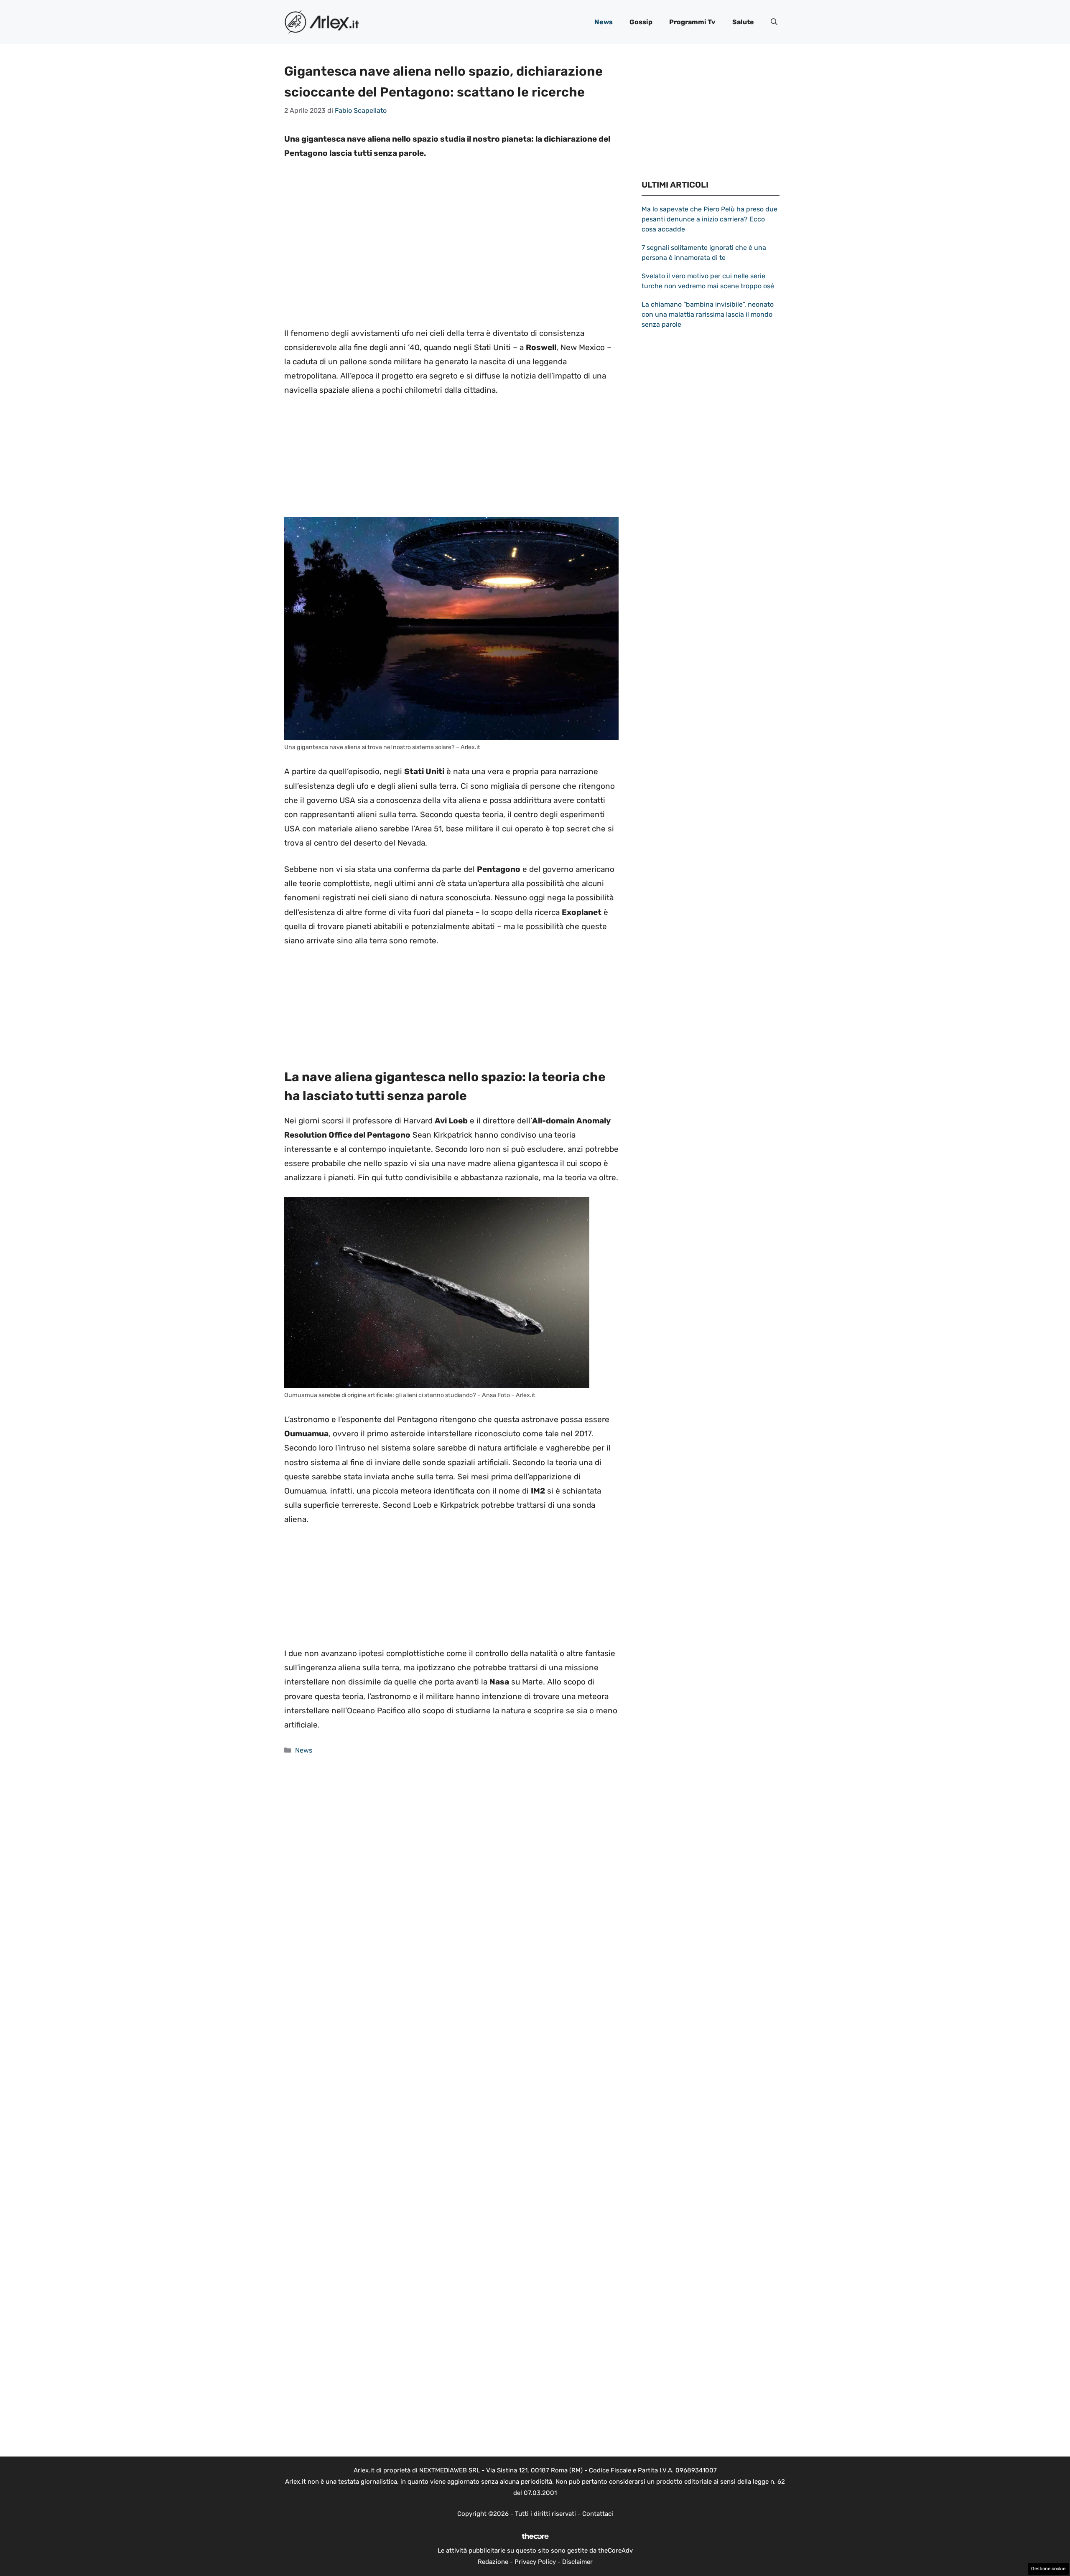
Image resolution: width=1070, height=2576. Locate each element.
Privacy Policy (535, 2562)
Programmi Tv (692, 22)
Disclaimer (577, 2562)
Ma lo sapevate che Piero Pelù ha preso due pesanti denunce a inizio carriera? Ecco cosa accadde (710, 219)
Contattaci (598, 2514)
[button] (774, 22)
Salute (743, 22)
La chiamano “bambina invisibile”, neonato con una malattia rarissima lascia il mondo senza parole (708, 314)
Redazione (493, 2562)
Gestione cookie (1048, 2569)
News (604, 22)
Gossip (641, 22)
